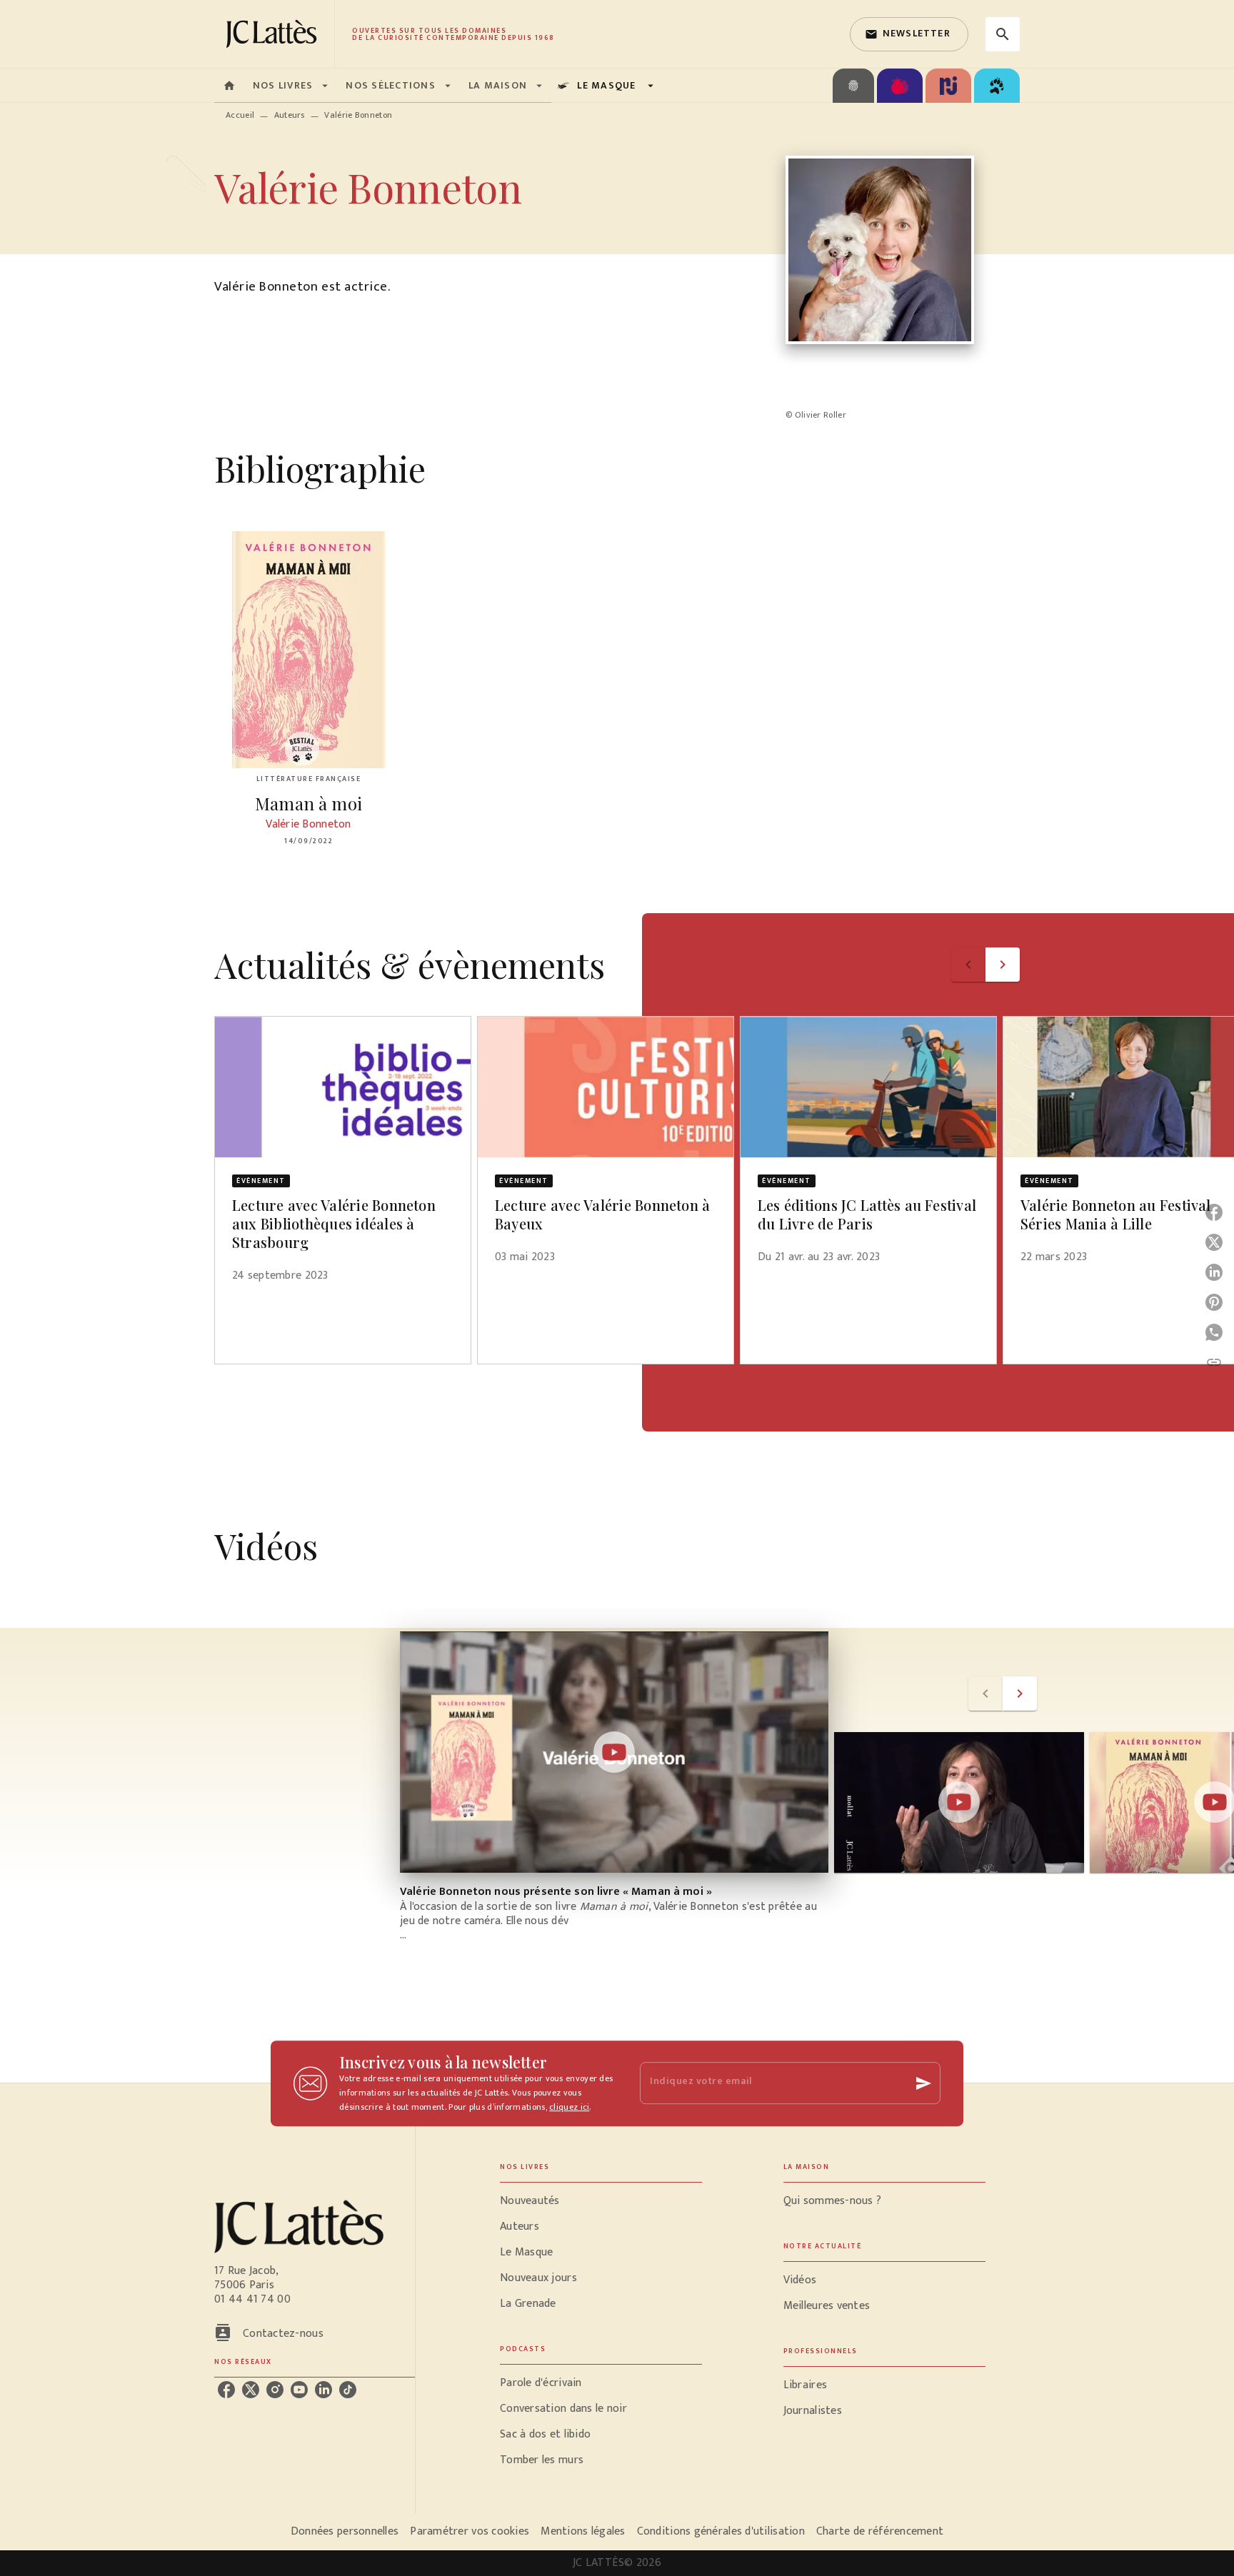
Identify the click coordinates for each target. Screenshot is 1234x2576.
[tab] (229, 86)
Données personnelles (345, 2531)
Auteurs (290, 115)
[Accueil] (274, 34)
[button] (909, 34)
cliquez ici (569, 2107)
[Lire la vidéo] (614, 1752)
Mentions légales (583, 2531)
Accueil (240, 115)
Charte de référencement (880, 2531)
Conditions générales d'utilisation (721, 2531)
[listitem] (226, 2390)
